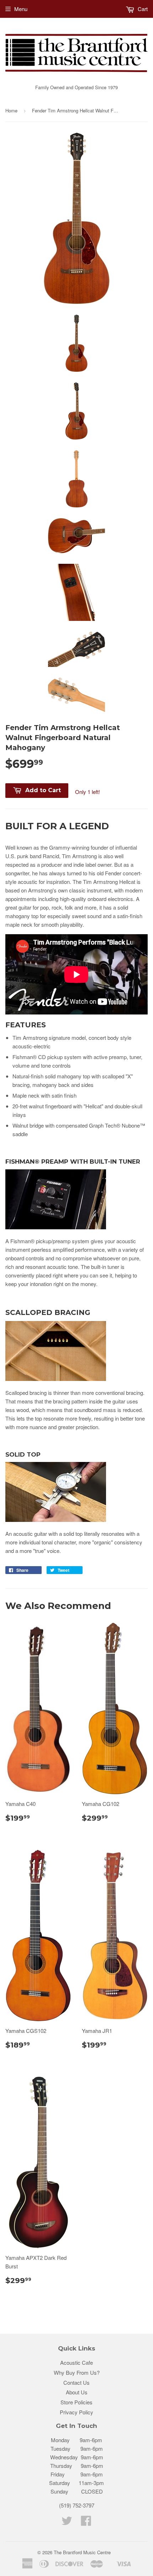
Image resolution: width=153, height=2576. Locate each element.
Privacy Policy (76, 2412)
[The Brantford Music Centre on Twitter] (67, 2523)
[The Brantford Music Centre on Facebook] (86, 2523)
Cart (142, 9)
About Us (77, 2392)
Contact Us (76, 2382)
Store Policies (76, 2402)
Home (11, 110)
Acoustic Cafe (76, 2362)
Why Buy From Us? (77, 2372)
